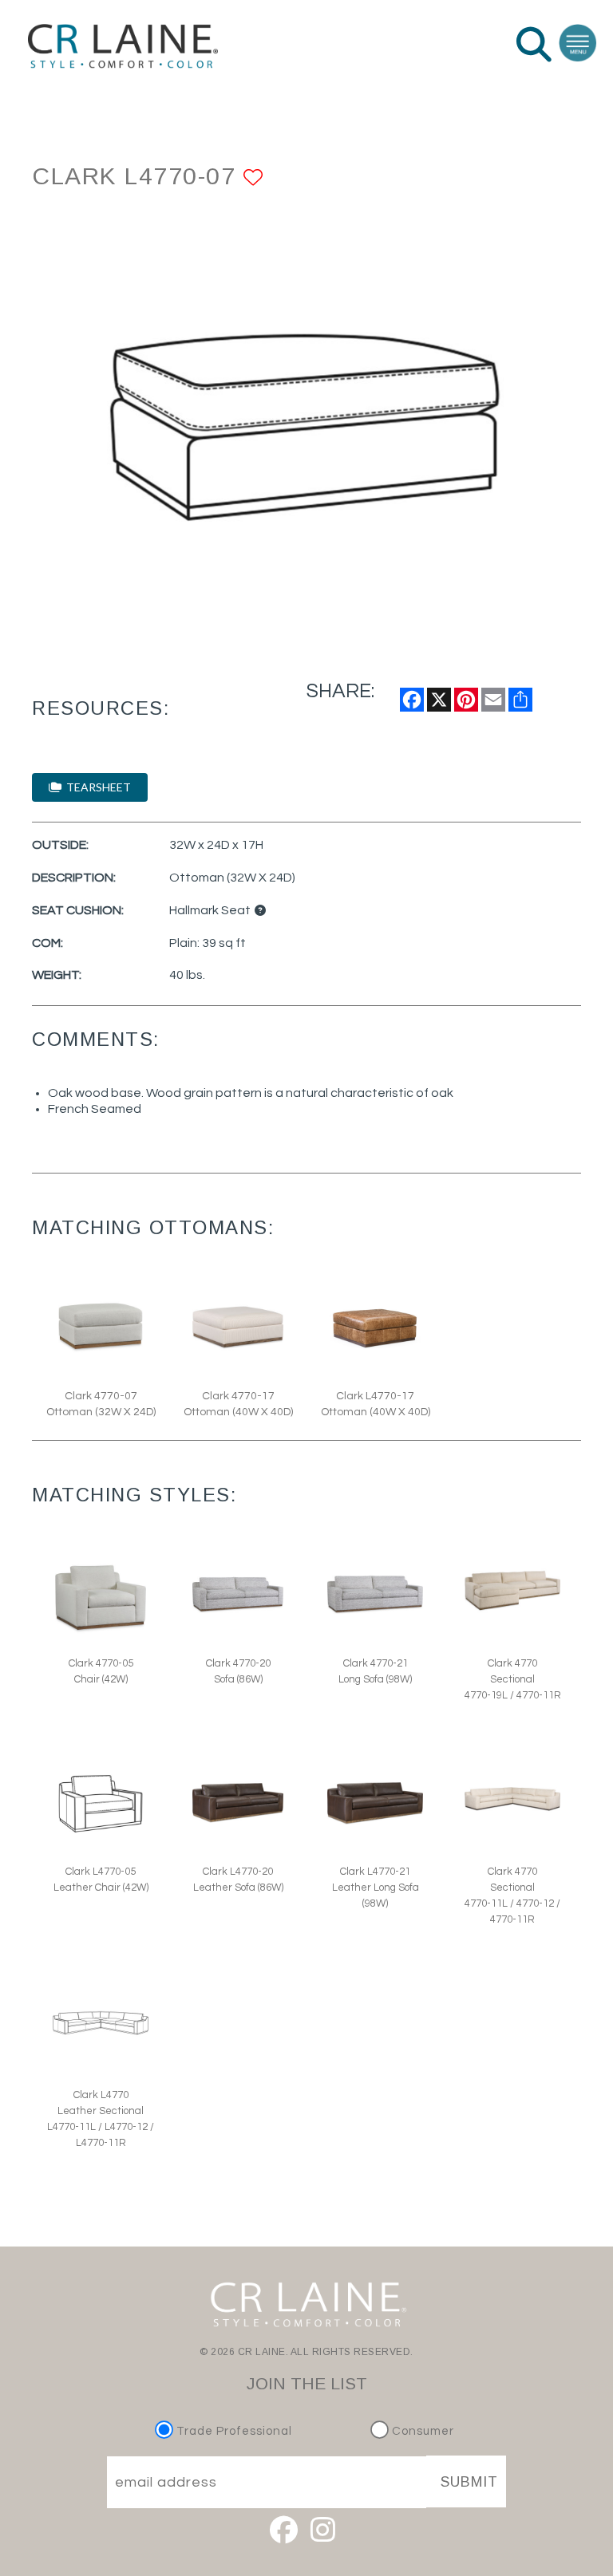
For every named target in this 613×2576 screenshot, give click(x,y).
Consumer (421, 2431)
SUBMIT (469, 2482)
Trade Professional (233, 2431)
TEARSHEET (96, 787)
